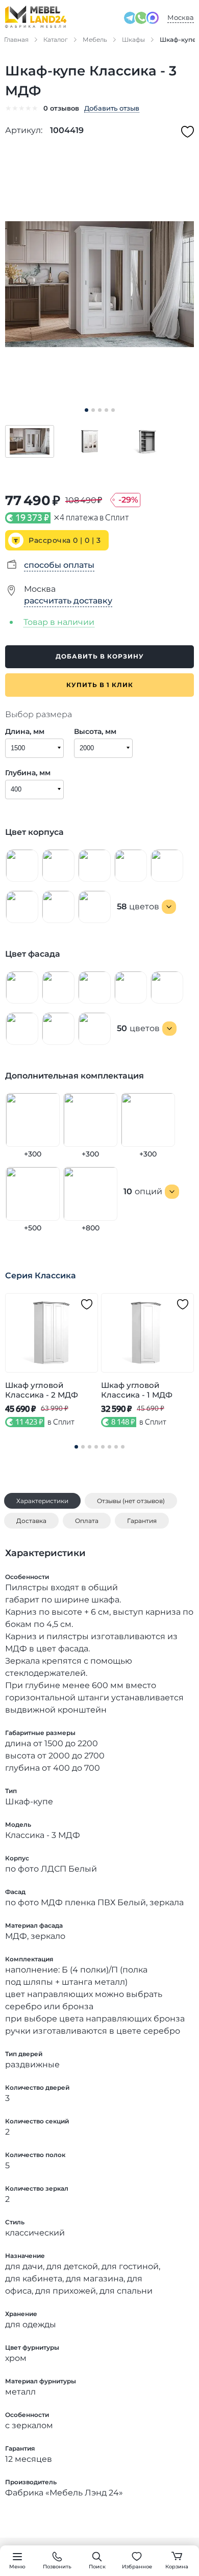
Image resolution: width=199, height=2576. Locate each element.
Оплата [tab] (87, 1521)
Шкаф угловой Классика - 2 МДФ (42, 1390)
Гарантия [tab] (142, 1521)
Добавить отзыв (112, 108)
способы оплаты (59, 565)
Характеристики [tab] (42, 1501)
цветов (138, 906)
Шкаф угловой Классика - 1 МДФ (137, 1390)
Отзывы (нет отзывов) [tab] (131, 1501)
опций (143, 1191)
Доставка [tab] (31, 1521)
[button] (30, 441)
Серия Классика (41, 1276)
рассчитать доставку (68, 601)
